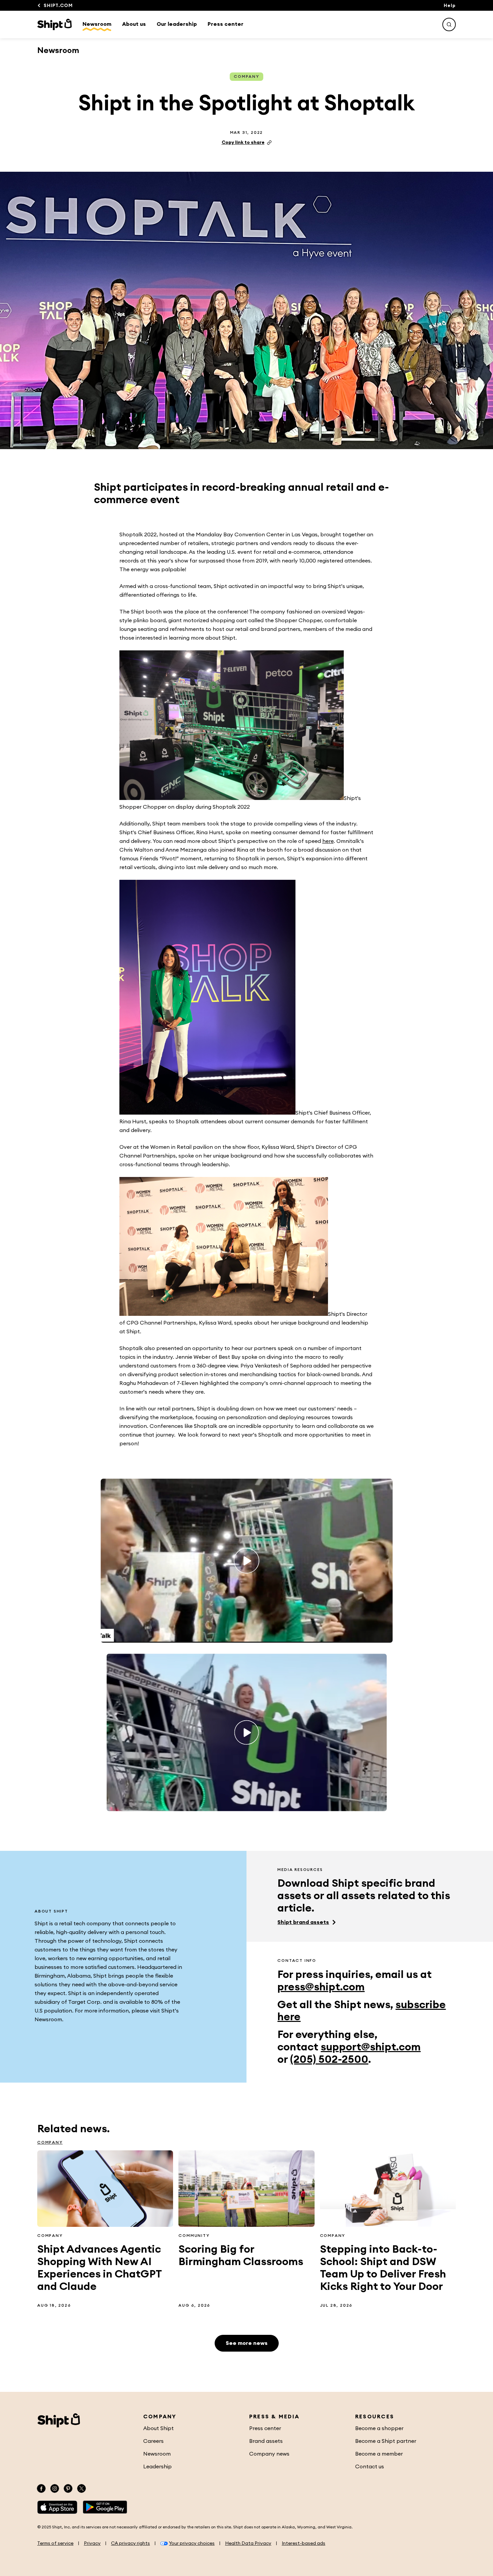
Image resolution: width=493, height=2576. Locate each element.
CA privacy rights (130, 2543)
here (328, 841)
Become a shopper (379, 2428)
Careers (153, 2441)
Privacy (92, 2543)
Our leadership (177, 24)
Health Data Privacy (248, 2543)
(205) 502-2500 (329, 2059)
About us (134, 24)
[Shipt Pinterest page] (68, 2488)
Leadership (157, 2467)
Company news (269, 2454)
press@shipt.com (321, 1987)
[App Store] (57, 2507)
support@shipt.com (371, 2047)
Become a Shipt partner (386, 2441)
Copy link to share (243, 143)
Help (450, 6)
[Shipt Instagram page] (55, 2488)
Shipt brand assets (303, 1922)
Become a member (379, 2454)
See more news (247, 2343)
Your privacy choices (192, 2543)
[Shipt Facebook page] (41, 2488)
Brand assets (266, 2441)
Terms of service (55, 2543)
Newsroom (97, 24)
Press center (226, 24)
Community (194, 2236)
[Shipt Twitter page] (81, 2488)
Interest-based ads (304, 2543)
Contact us (370, 2467)
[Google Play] (105, 2507)
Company (246, 76)
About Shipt (158, 2428)
